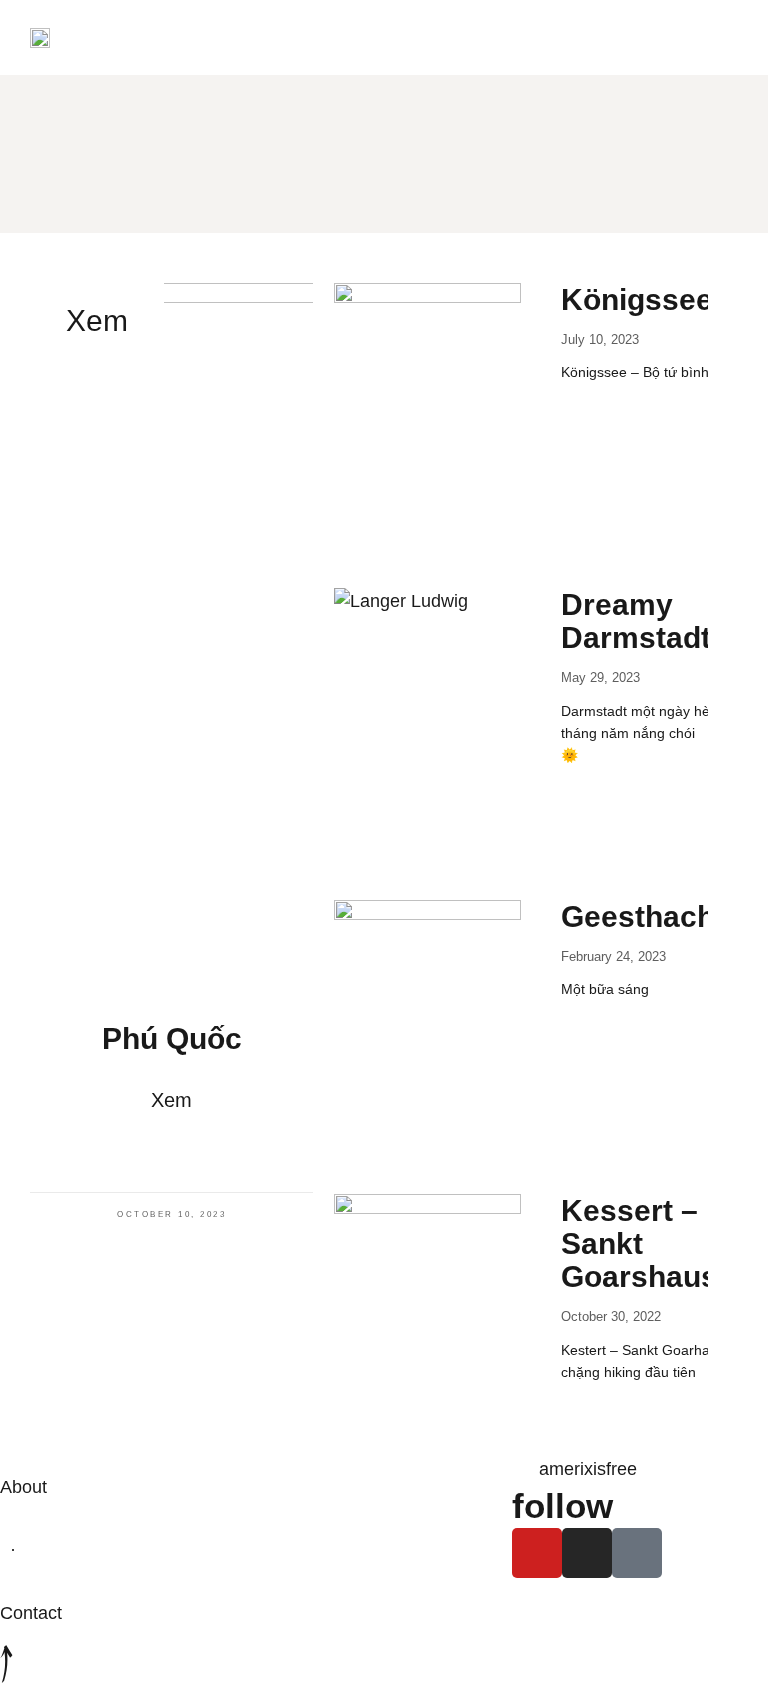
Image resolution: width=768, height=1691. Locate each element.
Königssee (637, 299)
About (23, 1487)
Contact (31, 1613)
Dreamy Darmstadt (636, 621)
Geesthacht (643, 916)
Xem (171, 1100)
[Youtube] (537, 1553)
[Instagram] (587, 1553)
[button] (384, 37)
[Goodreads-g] (637, 1553)
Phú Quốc (172, 1038)
